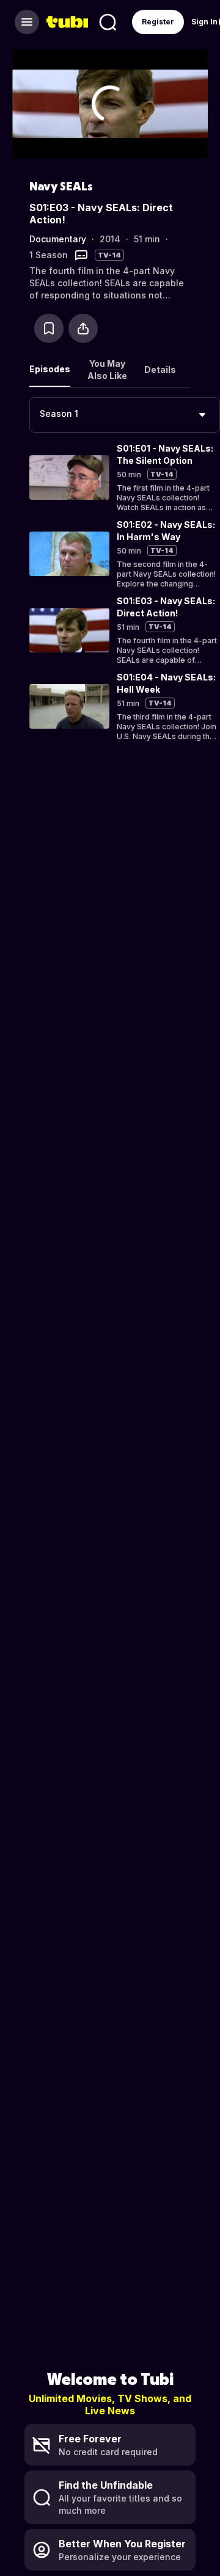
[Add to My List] (49, 328)
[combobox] (125, 415)
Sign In (204, 22)
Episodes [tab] (50, 369)
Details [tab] (160, 370)
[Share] (83, 328)
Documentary (58, 239)
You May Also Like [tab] (107, 370)
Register (158, 22)
